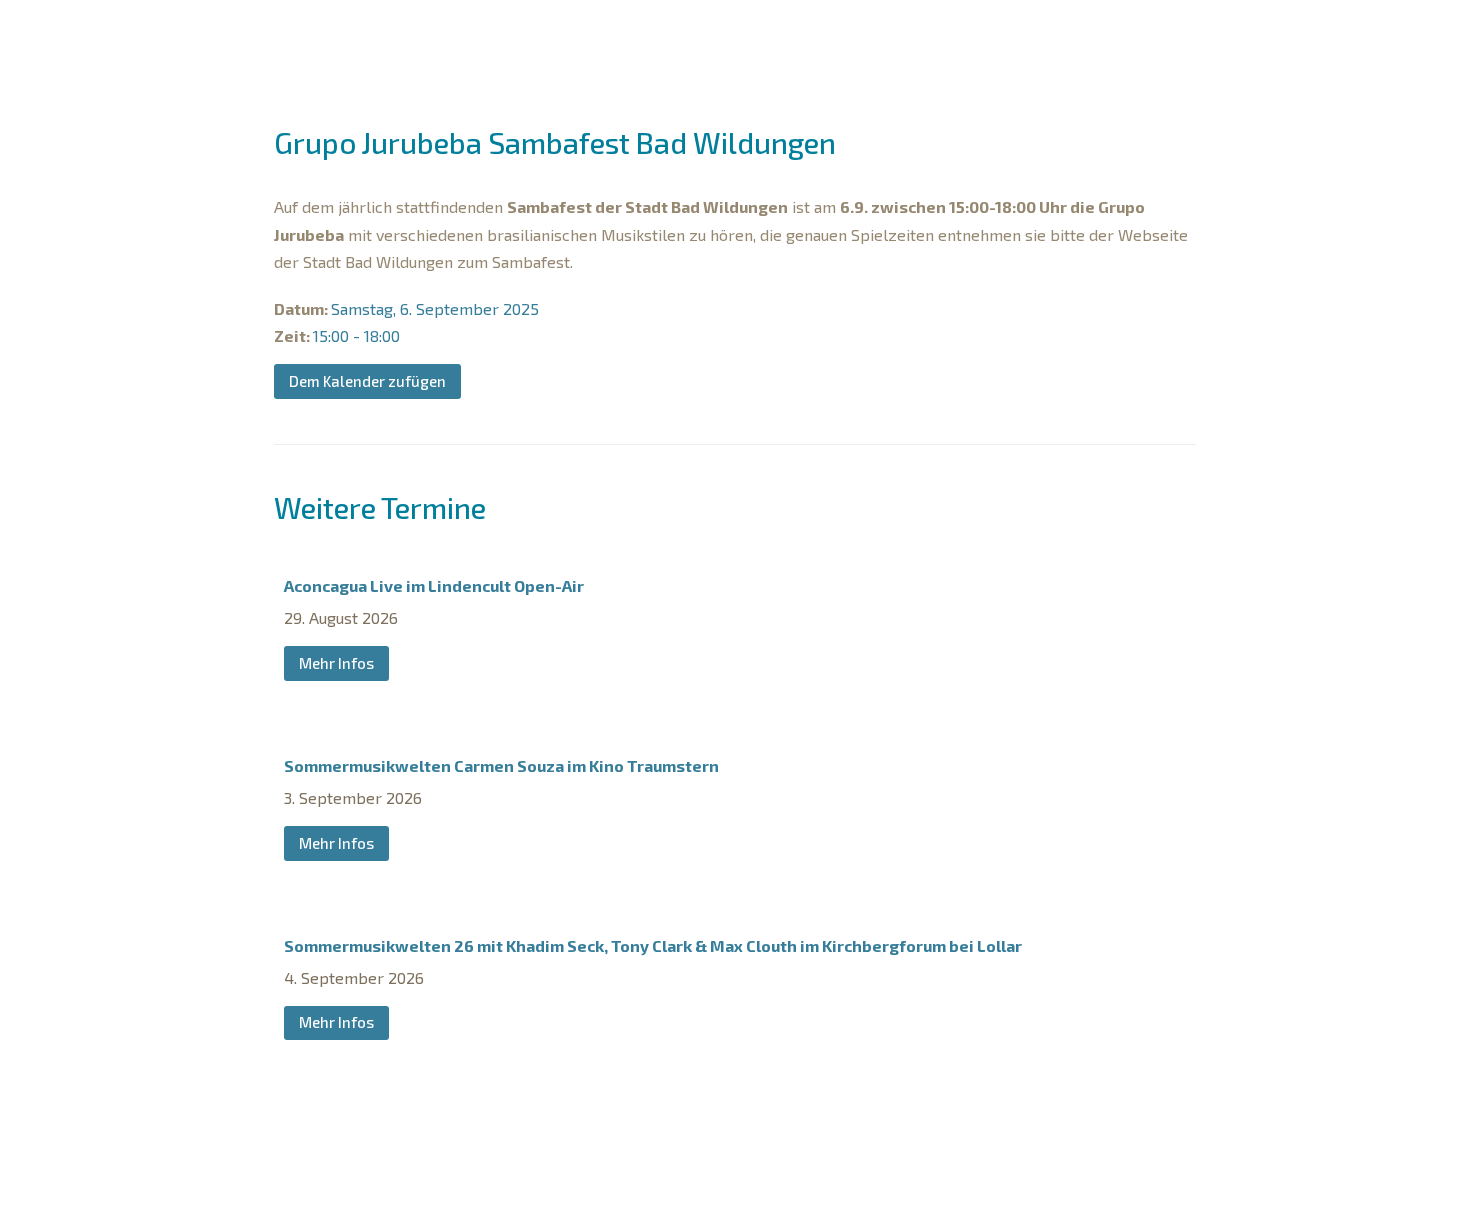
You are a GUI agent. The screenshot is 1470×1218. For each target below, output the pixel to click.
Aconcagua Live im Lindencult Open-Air (434, 585)
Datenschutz (743, 1193)
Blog (1109, 31)
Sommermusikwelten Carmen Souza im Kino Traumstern (501, 765)
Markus (679, 31)
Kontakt (843, 1193)
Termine (490, 31)
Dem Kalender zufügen (367, 381)
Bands (585, 31)
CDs (1056, 31)
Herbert (877, 31)
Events (975, 31)
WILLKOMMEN (390, 31)
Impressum (636, 1193)
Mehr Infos (336, 663)
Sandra (777, 31)
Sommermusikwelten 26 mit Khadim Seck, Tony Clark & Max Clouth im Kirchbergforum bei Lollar (653, 945)
